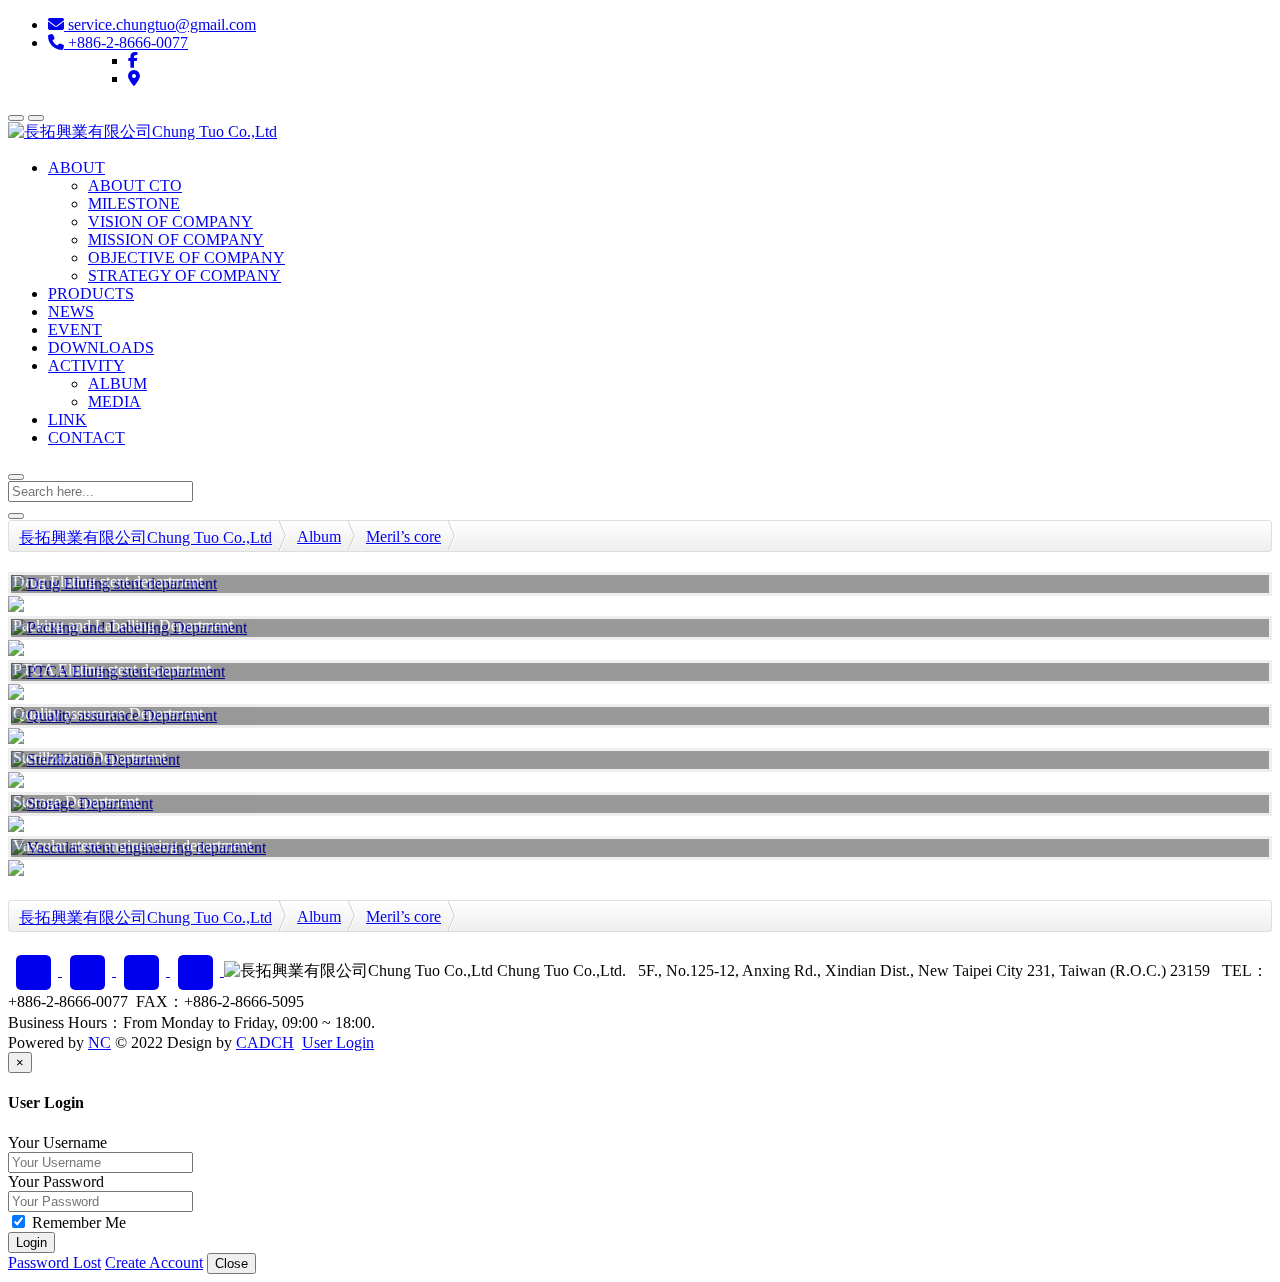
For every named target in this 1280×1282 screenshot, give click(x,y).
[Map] (134, 78)
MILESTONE (134, 203)
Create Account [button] (154, 1262)
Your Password (56, 1181)
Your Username (57, 1142)
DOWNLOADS (101, 347)
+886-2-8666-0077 (126, 42)
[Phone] (143, 970)
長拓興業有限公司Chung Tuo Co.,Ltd (145, 537)
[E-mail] (89, 970)
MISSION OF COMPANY (176, 239)
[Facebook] (133, 60)
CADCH (265, 1042)
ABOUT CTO (135, 185)
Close (231, 1263)
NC (99, 1042)
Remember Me (77, 1222)
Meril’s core (403, 536)
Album (319, 536)
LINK (67, 419)
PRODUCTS (91, 293)
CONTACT (86, 437)
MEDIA (114, 401)
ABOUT (76, 167)
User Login (338, 1042)
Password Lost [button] (54, 1262)
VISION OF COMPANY (170, 221)
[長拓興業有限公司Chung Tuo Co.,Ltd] (142, 131)
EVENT (75, 329)
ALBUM (117, 383)
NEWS (71, 311)
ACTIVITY (86, 365)
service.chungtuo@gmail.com (160, 24)
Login (31, 1242)
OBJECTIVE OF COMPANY (186, 257)
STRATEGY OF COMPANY (184, 275)
